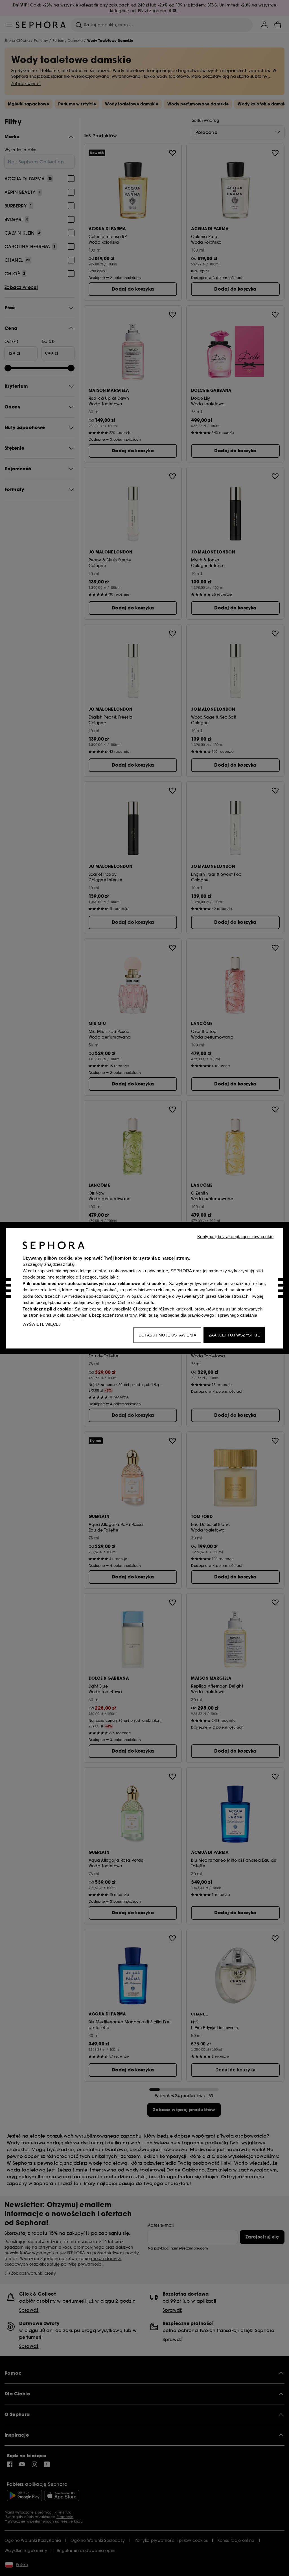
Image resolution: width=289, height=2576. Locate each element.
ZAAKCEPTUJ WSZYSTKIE (234, 1335)
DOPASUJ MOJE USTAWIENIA (167, 1335)
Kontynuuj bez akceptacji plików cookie (235, 1236)
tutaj (70, 1264)
